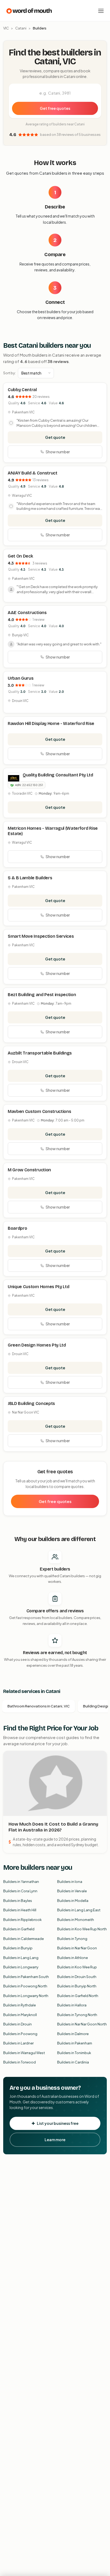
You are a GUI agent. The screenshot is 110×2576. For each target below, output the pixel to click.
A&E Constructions (27, 613)
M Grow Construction (29, 1170)
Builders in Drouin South (77, 1977)
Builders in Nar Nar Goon (77, 1948)
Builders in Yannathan (21, 1882)
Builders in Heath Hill (20, 1910)
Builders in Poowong (20, 2034)
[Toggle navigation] (101, 11)
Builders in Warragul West (24, 2053)
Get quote (55, 437)
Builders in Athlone (72, 1958)
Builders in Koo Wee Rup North (82, 1929)
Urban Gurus (21, 678)
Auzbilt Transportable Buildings (40, 1053)
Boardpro (17, 1228)
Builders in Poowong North (25, 1986)
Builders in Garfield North (78, 1996)
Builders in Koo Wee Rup (77, 1967)
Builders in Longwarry (21, 1967)
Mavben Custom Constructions (39, 1111)
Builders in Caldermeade (23, 1939)
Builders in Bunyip (18, 1948)
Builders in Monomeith (76, 1920)
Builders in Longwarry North (26, 1996)
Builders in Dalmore (73, 2034)
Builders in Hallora (72, 2005)
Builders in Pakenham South (26, 1977)
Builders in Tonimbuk (74, 2053)
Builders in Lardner (18, 2043)
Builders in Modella (73, 1901)
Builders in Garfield (19, 1929)
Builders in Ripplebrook (22, 1920)
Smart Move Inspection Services (41, 936)
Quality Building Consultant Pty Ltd (58, 775)
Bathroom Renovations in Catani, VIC (39, 1706)
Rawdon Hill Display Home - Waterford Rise (51, 724)
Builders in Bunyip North (77, 1986)
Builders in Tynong (72, 1939)
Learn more (55, 2140)
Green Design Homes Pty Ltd (37, 1345)
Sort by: (9, 373)
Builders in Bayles (18, 1901)
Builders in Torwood (19, 2062)
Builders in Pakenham (75, 2043)
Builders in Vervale (72, 1891)
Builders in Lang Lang (21, 1958)
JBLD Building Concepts (31, 1403)
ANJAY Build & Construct (33, 473)
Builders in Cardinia (73, 2062)
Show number (58, 452)
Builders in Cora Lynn (20, 1891)
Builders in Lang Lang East (79, 1910)
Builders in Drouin (17, 2024)
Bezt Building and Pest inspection (42, 995)
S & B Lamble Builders (30, 878)
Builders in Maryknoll (20, 2015)
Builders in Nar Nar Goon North (82, 2024)
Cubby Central (22, 390)
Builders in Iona (70, 1882)
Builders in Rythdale (19, 2005)
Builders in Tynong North (77, 2015)
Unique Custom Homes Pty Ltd (38, 1287)
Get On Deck (20, 556)
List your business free (58, 2123)
